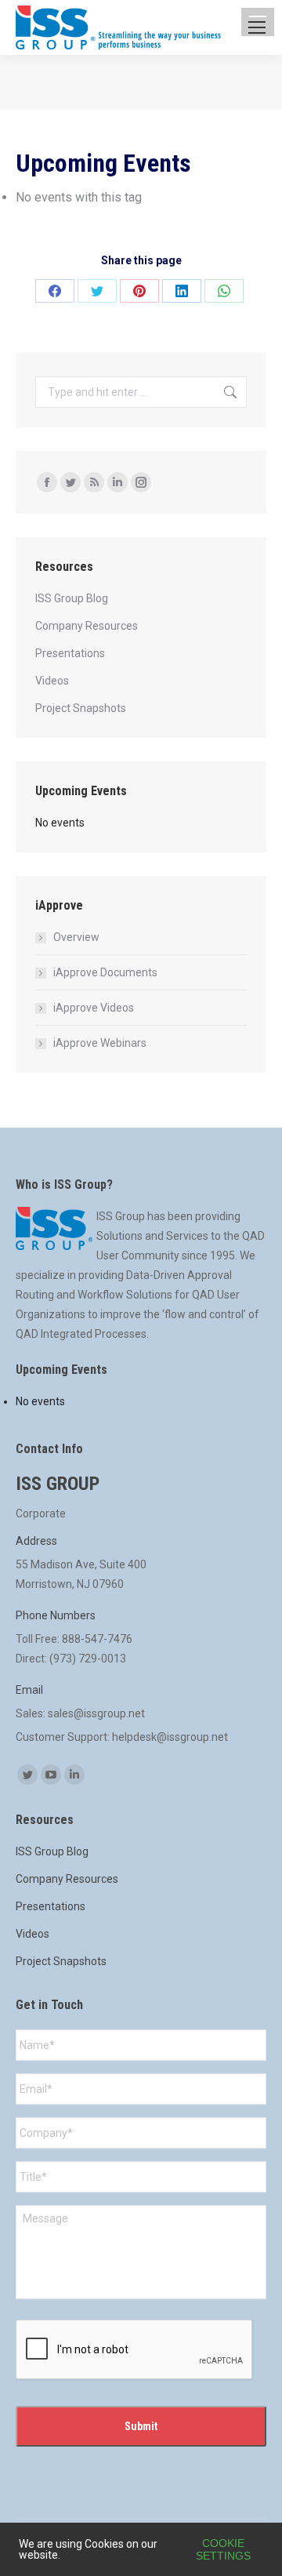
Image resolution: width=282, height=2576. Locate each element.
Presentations (70, 653)
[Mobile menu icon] (257, 27)
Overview (76, 937)
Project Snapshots (81, 708)
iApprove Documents (105, 972)
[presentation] (135, 2350)
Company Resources (87, 626)
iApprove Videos (94, 1008)
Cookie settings (223, 2549)
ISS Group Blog (72, 598)
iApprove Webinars (100, 1043)
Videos (52, 681)
